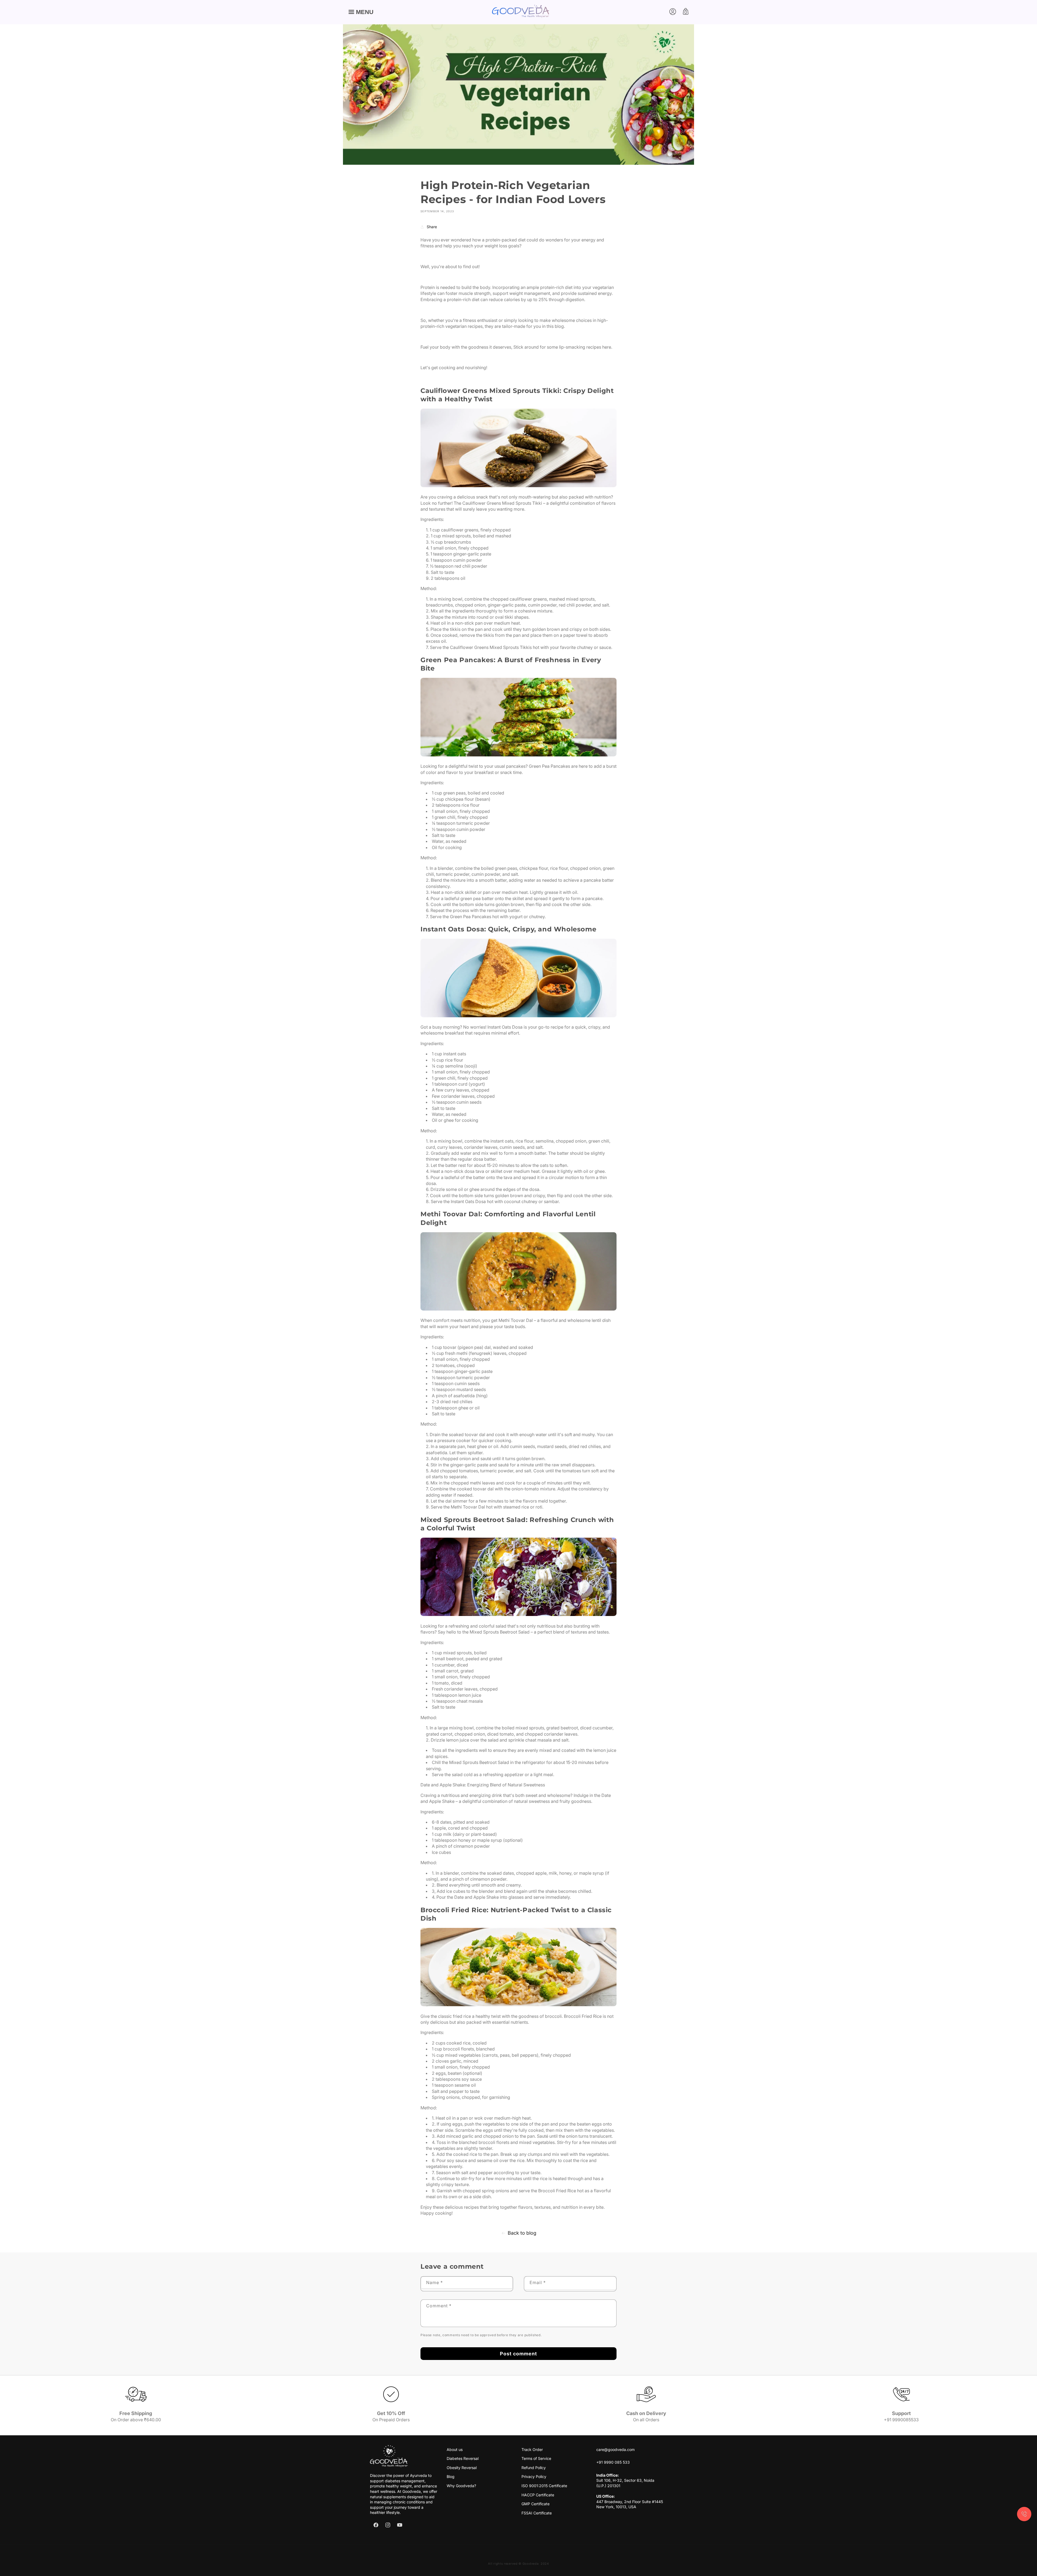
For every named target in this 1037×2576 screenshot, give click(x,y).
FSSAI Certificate (537, 2513)
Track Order (532, 2449)
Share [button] (432, 227)
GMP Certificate (536, 2504)
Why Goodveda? (461, 2486)
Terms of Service (536, 2458)
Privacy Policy (534, 2476)
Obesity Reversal (462, 2468)
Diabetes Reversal (463, 2458)
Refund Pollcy (534, 2468)
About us (455, 2449)
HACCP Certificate (538, 2495)
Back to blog (522, 2233)
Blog (451, 2476)
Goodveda (531, 2564)
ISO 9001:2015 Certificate (544, 2486)
